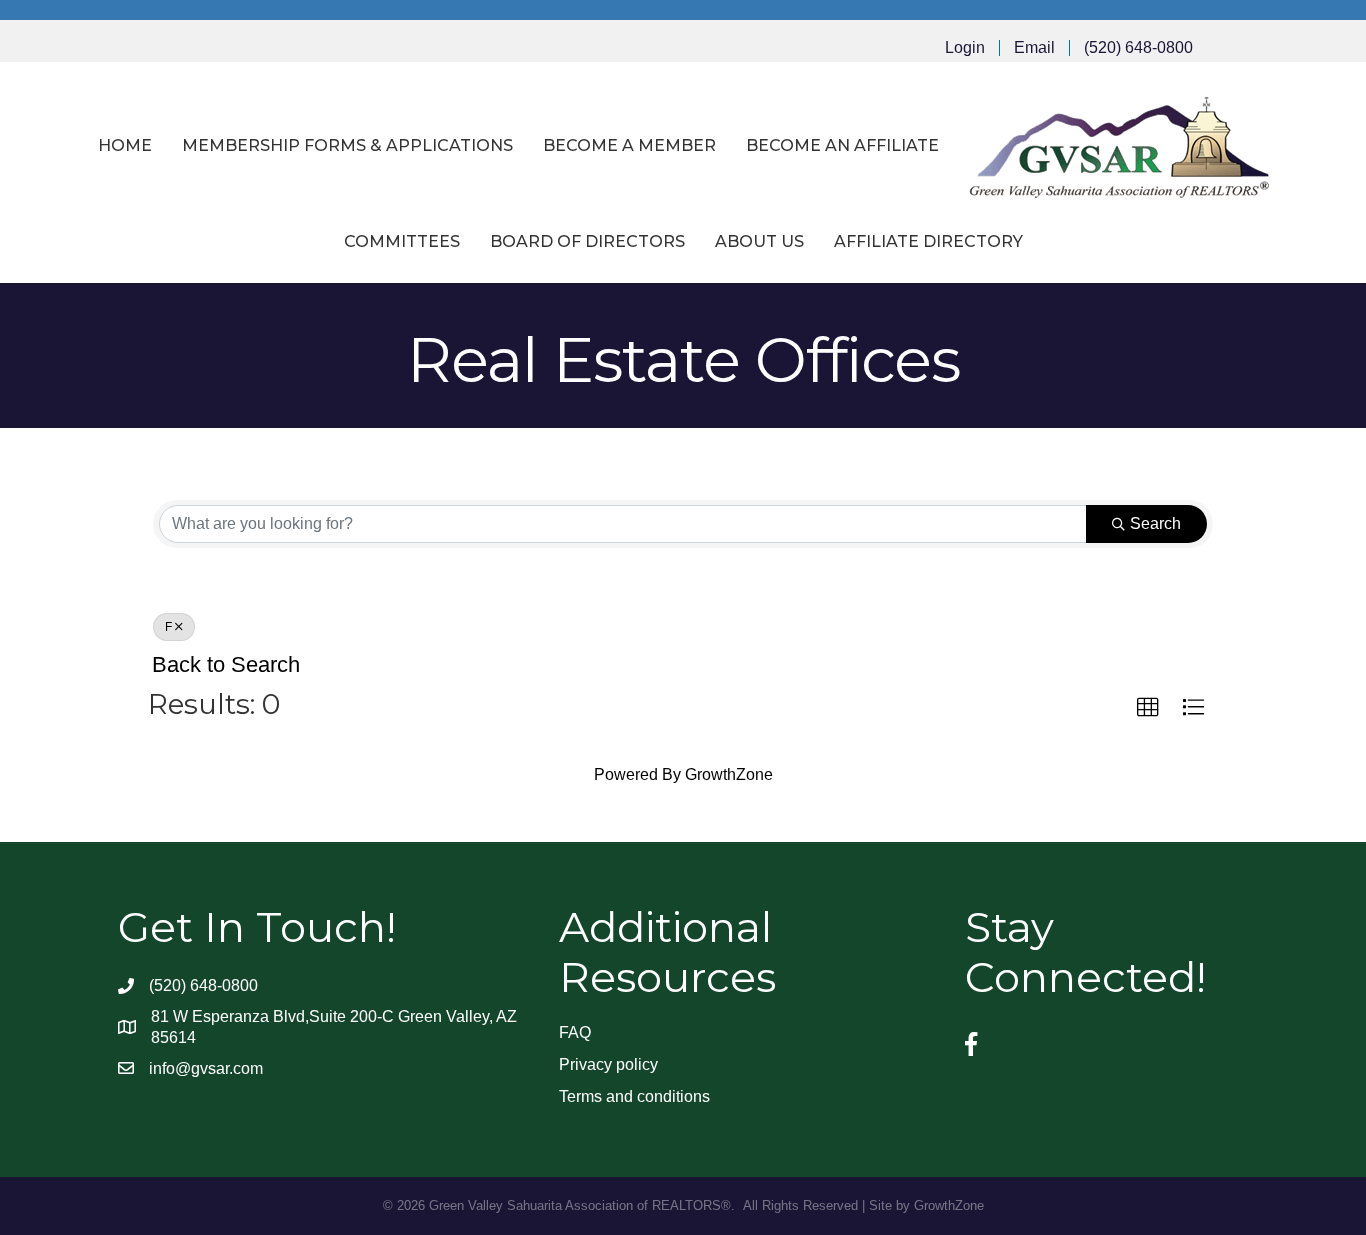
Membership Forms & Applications (347, 145)
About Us (759, 241)
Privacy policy (608, 1064)
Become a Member (629, 145)
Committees (402, 241)
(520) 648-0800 (1138, 48)
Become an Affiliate (842, 145)
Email (1034, 48)
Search (1155, 523)
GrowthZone (729, 774)
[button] (1148, 708)
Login (965, 48)
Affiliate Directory (928, 241)
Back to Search (226, 664)
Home (125, 145)
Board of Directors (587, 241)
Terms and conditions (634, 1096)
